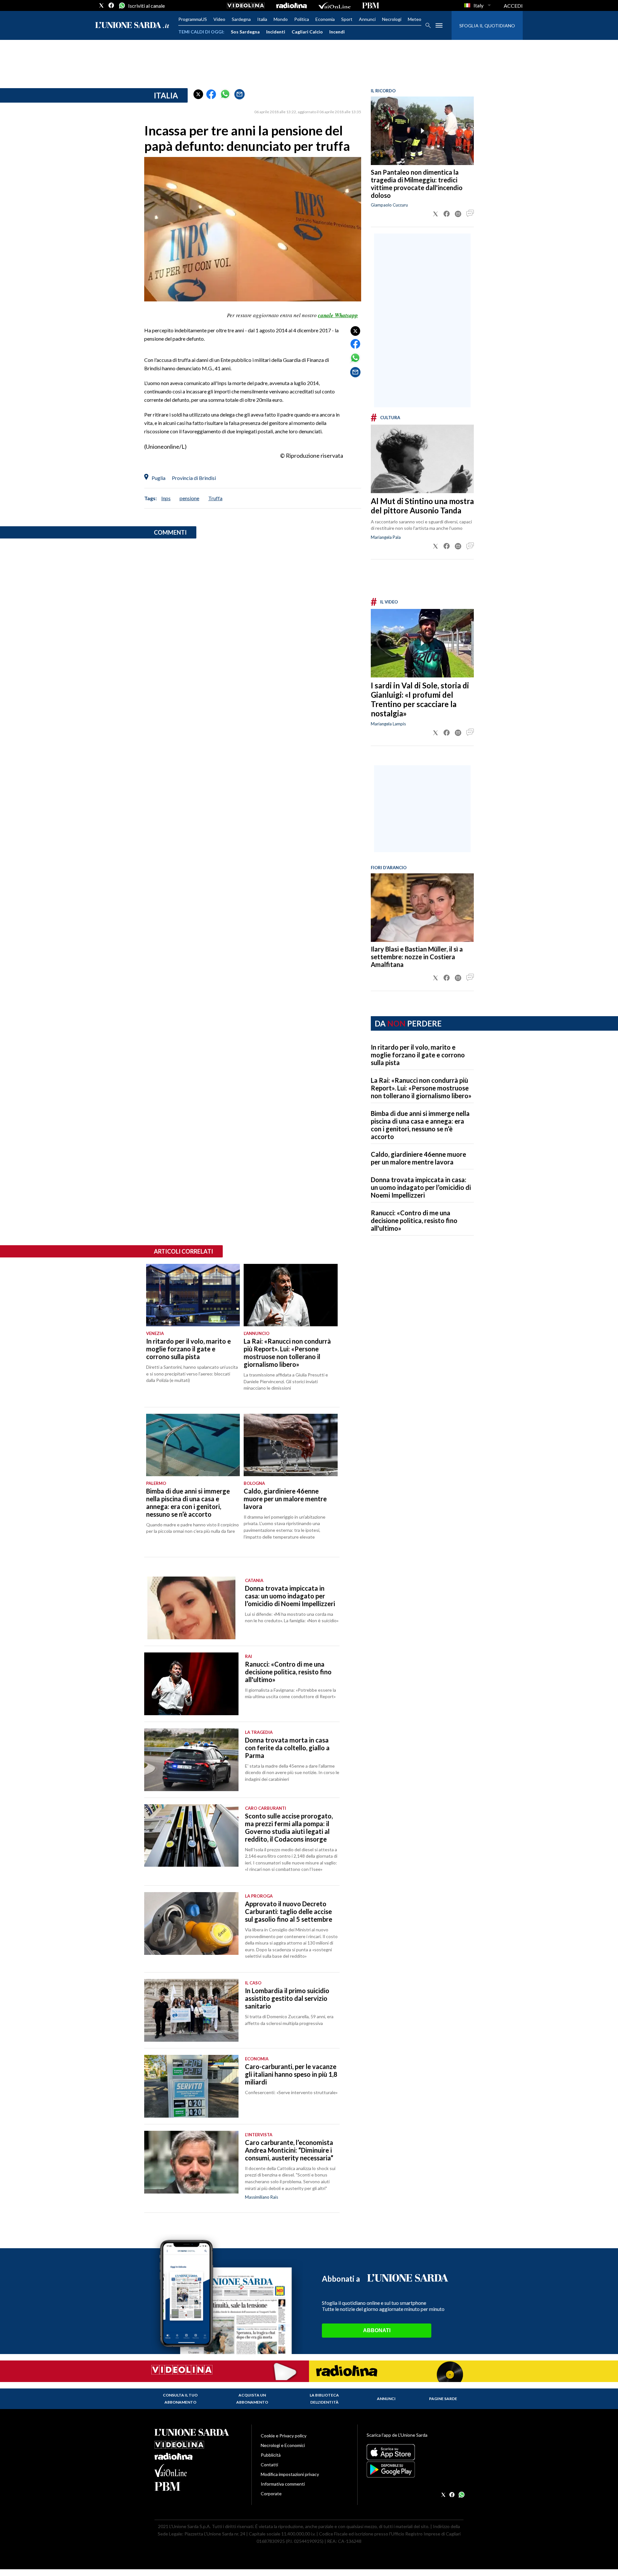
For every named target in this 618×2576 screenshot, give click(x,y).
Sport (347, 19)
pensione (189, 498)
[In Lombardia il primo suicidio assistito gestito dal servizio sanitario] (191, 2010)
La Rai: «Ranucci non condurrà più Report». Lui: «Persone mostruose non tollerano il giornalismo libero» (421, 1088)
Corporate (271, 2493)
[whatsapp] (121, 5)
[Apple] (415, 2452)
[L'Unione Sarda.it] (132, 26)
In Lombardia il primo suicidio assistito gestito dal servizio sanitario (287, 1998)
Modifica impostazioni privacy (290, 2474)
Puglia (159, 478)
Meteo (415, 19)
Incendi (337, 32)
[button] (198, 94)
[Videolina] (246, 5)
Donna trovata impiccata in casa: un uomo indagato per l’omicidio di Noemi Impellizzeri (421, 1187)
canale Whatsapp (338, 315)
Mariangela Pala (386, 537)
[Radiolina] (291, 5)
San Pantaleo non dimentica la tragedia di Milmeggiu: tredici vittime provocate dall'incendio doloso (417, 184)
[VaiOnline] (334, 5)
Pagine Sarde (443, 2399)
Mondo (281, 19)
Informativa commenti (283, 2484)
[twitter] (101, 5)
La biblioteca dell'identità (324, 2399)
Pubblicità (271, 2455)
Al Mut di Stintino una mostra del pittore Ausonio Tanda (422, 506)
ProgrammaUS (193, 19)
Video (219, 19)
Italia (262, 19)
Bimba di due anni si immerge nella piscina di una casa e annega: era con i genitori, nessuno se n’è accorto (420, 1125)
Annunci (367, 19)
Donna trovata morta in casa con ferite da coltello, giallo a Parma (287, 1748)
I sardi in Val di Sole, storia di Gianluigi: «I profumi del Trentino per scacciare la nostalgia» (420, 699)
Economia (325, 19)
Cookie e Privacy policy (284, 2436)
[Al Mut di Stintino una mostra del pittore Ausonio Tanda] (422, 459)
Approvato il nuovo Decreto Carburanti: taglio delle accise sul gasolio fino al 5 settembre (289, 1911)
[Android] (415, 2470)
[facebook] (111, 5)
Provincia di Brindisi (194, 478)
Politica (302, 19)
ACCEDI (513, 6)
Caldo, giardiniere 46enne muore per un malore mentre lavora (418, 1158)
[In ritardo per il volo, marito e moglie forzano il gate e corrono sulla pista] (193, 1295)
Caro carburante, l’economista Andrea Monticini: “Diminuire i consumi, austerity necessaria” (289, 2150)
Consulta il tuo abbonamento (180, 2399)
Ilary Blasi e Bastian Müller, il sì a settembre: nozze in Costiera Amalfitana (417, 957)
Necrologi (392, 19)
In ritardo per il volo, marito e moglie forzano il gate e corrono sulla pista (418, 1055)
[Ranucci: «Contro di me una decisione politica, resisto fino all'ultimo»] (191, 1684)
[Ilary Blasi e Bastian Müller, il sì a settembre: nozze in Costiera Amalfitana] (422, 908)
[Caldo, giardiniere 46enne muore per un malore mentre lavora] (290, 1445)
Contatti (269, 2465)
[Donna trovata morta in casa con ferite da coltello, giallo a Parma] (191, 1760)
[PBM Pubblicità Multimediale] (371, 5)
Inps (166, 498)
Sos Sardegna (245, 32)
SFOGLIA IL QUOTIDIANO (487, 26)
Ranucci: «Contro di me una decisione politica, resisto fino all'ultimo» (414, 1220)
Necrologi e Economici (283, 2445)
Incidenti (276, 32)
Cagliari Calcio (307, 32)
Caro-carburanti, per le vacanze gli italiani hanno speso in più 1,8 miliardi (291, 2074)
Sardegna (241, 19)
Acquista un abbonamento (252, 2399)
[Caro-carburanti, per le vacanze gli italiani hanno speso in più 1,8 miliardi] (191, 2086)
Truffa (215, 498)
